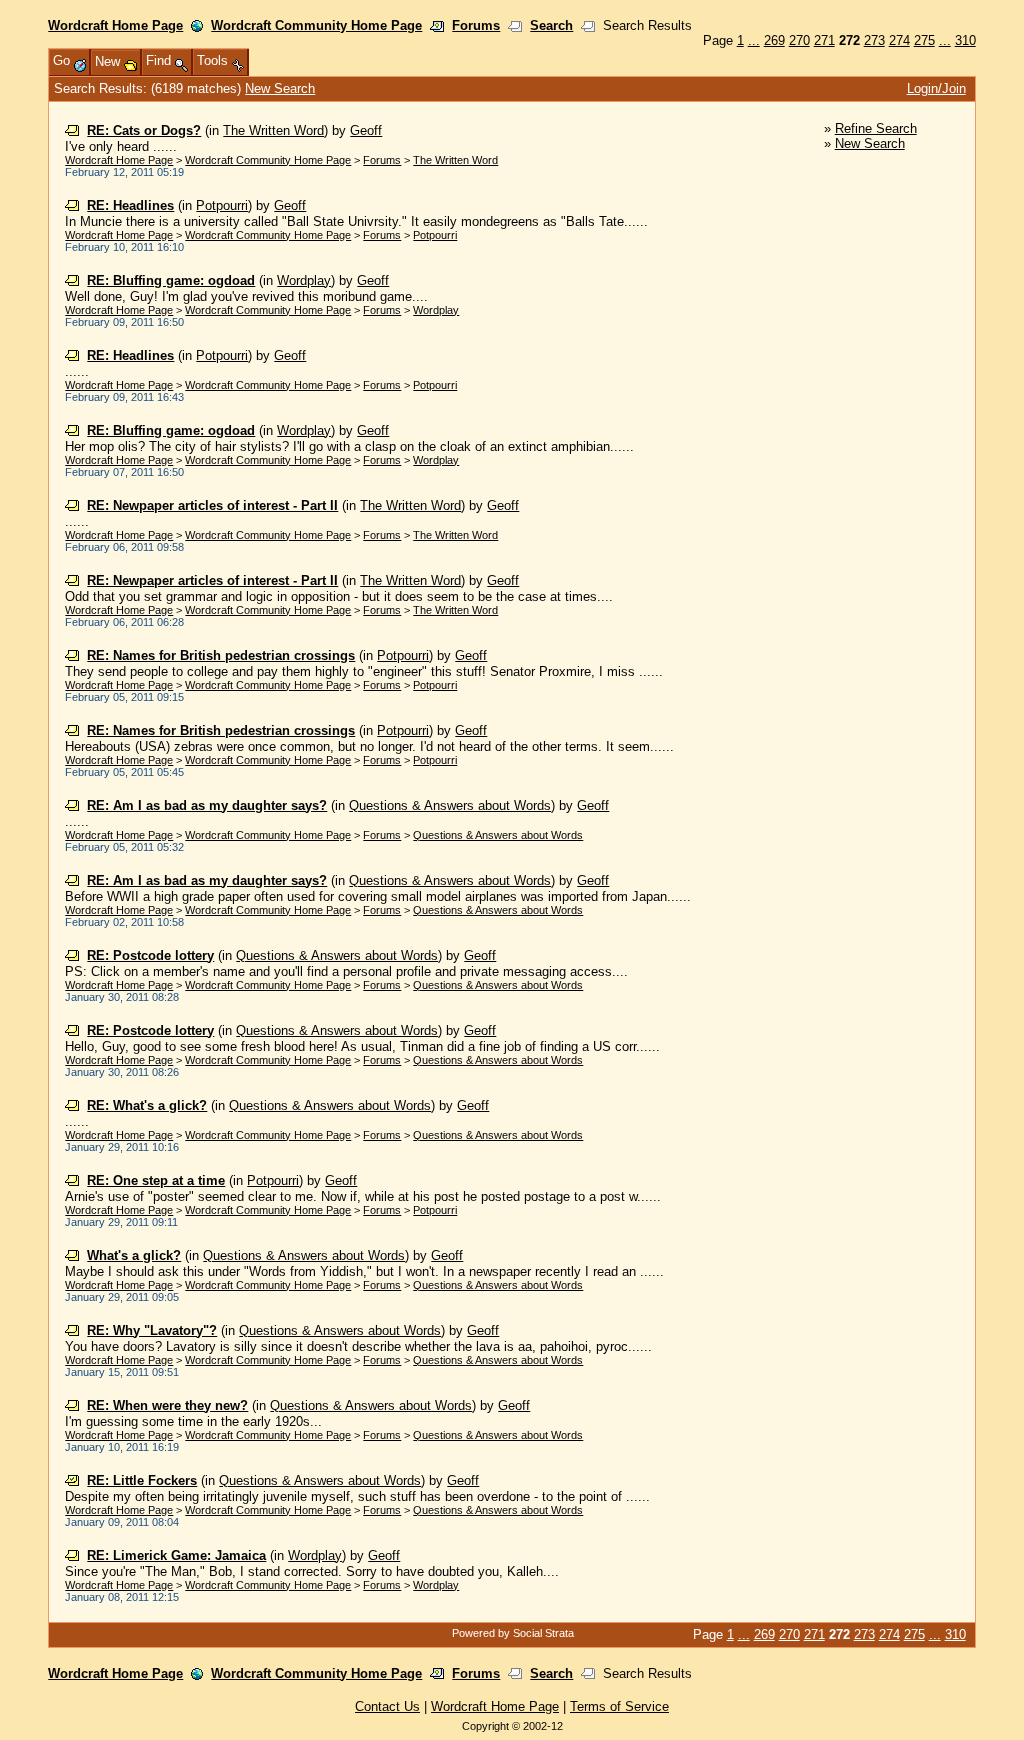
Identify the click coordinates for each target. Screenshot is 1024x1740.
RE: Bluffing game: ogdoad (171, 280)
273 (874, 40)
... (754, 40)
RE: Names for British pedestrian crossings (221, 655)
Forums (476, 25)
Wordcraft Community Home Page (316, 25)
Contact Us (387, 1706)
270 (799, 40)
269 (774, 40)
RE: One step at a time (156, 1180)
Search (551, 25)
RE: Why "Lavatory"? (152, 1330)
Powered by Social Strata (513, 1633)
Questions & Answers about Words (450, 805)
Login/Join (936, 88)
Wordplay (304, 280)
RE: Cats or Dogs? (144, 130)
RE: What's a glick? (147, 1105)
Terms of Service (619, 1706)
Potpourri (222, 205)
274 (899, 40)
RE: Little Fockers (142, 1480)
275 (924, 40)
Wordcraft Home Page (115, 25)
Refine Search (876, 128)
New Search (280, 88)
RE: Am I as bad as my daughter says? (207, 805)
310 (965, 40)
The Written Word (273, 130)
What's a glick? (134, 1255)
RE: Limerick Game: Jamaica (176, 1555)
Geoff (366, 130)
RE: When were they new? (167, 1405)
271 (824, 40)
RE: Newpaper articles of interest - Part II (212, 505)
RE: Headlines (130, 205)
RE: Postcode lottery (150, 955)
